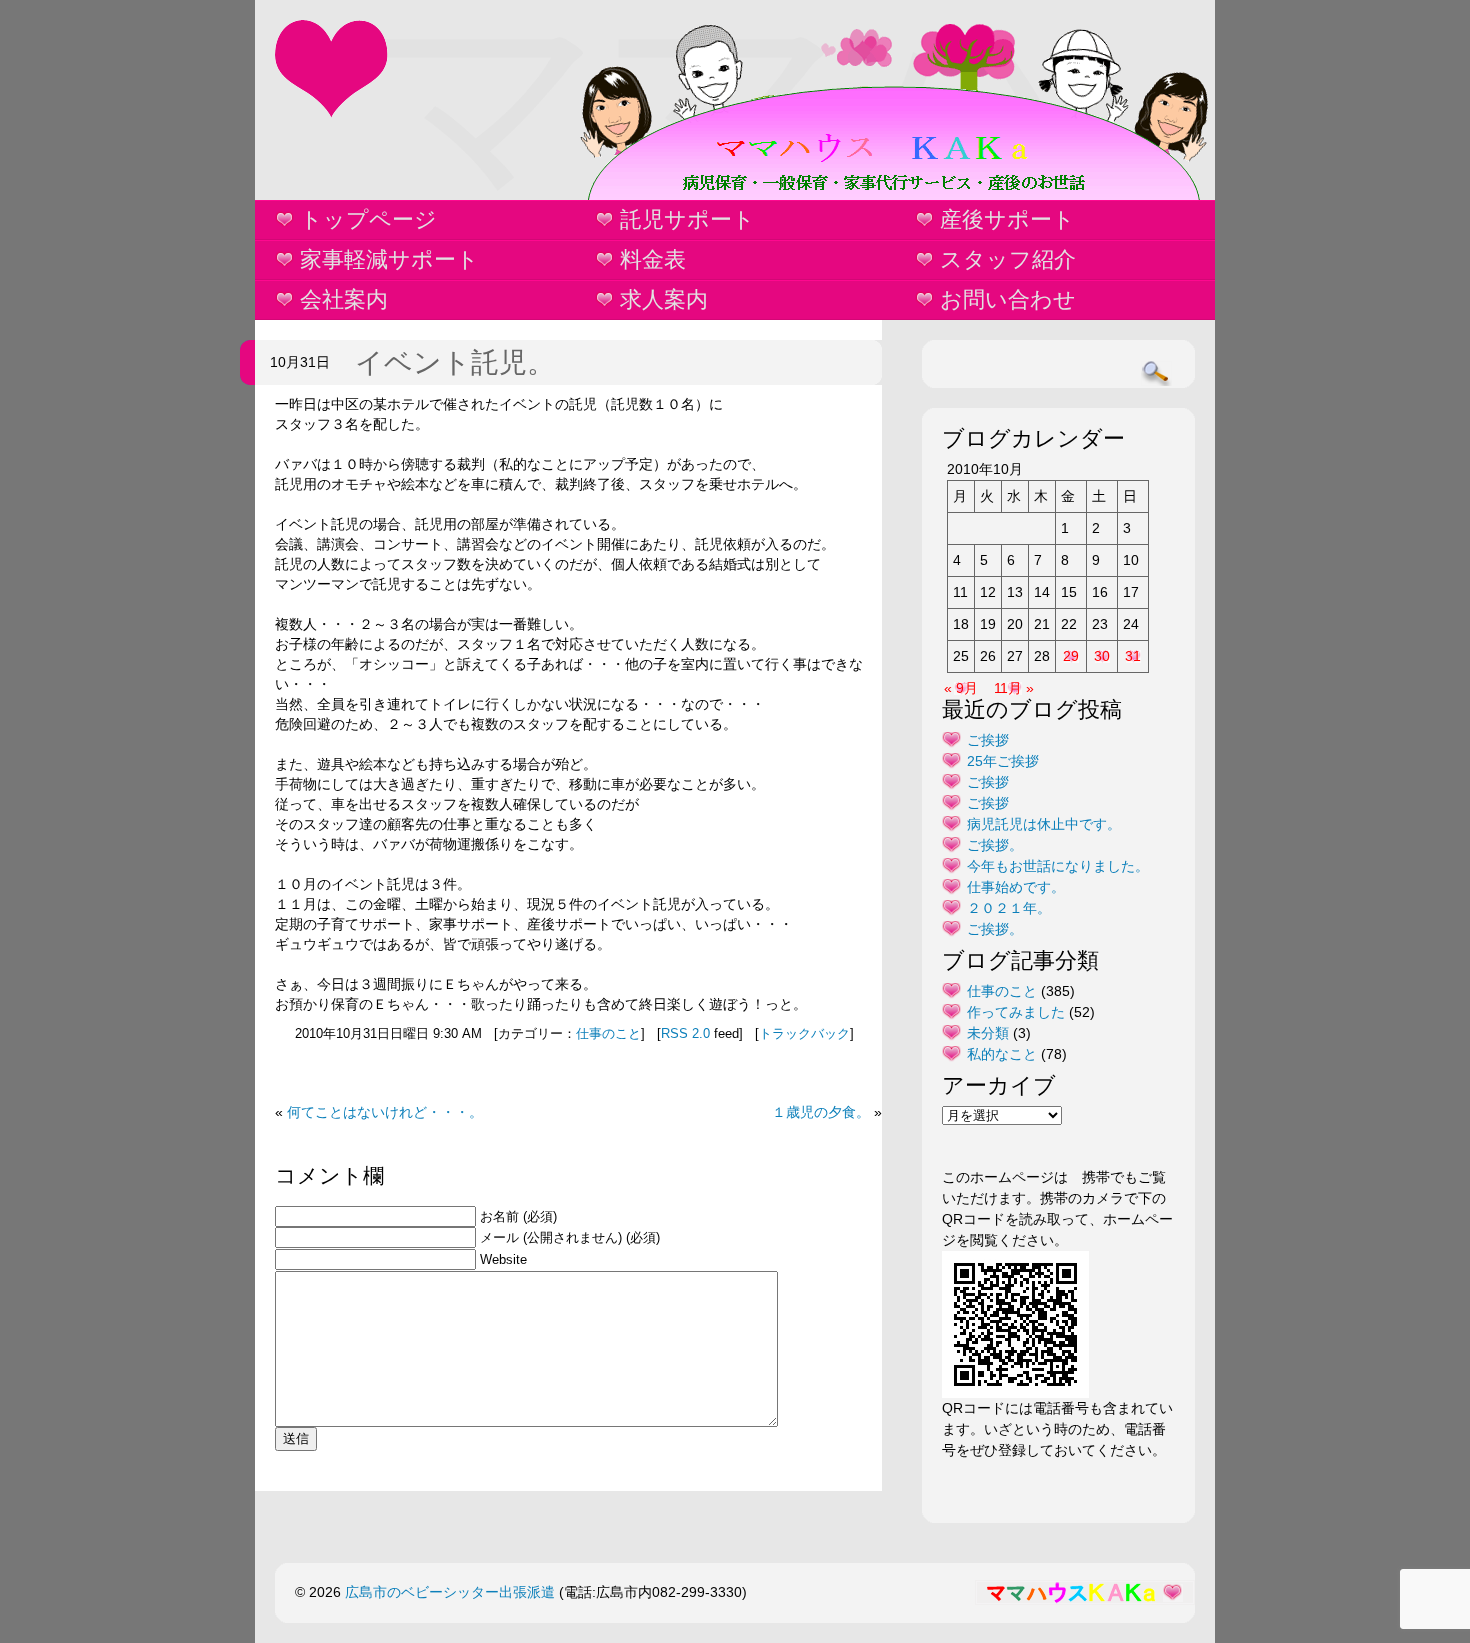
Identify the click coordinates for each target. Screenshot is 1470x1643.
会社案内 (344, 299)
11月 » (1014, 688)
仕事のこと (608, 1034)
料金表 (653, 259)
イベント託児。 (455, 362)
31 (1133, 656)
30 (1102, 656)
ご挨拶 (988, 740)
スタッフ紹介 (1008, 259)
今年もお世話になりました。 (1058, 866)
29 (1071, 656)
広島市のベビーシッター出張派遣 (450, 1592)
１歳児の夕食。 (821, 1112)
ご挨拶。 (995, 845)
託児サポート (687, 219)
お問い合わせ (1008, 299)
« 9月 (961, 688)
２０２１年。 (1009, 908)
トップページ (368, 219)
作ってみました (1016, 1012)
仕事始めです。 (1016, 887)
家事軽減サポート (389, 259)
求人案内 (664, 299)
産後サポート (1007, 219)
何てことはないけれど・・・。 (385, 1112)
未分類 (988, 1033)
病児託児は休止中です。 (1044, 824)
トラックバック (804, 1034)
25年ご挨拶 (1003, 761)
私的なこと (1002, 1054)
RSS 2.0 (685, 1034)
